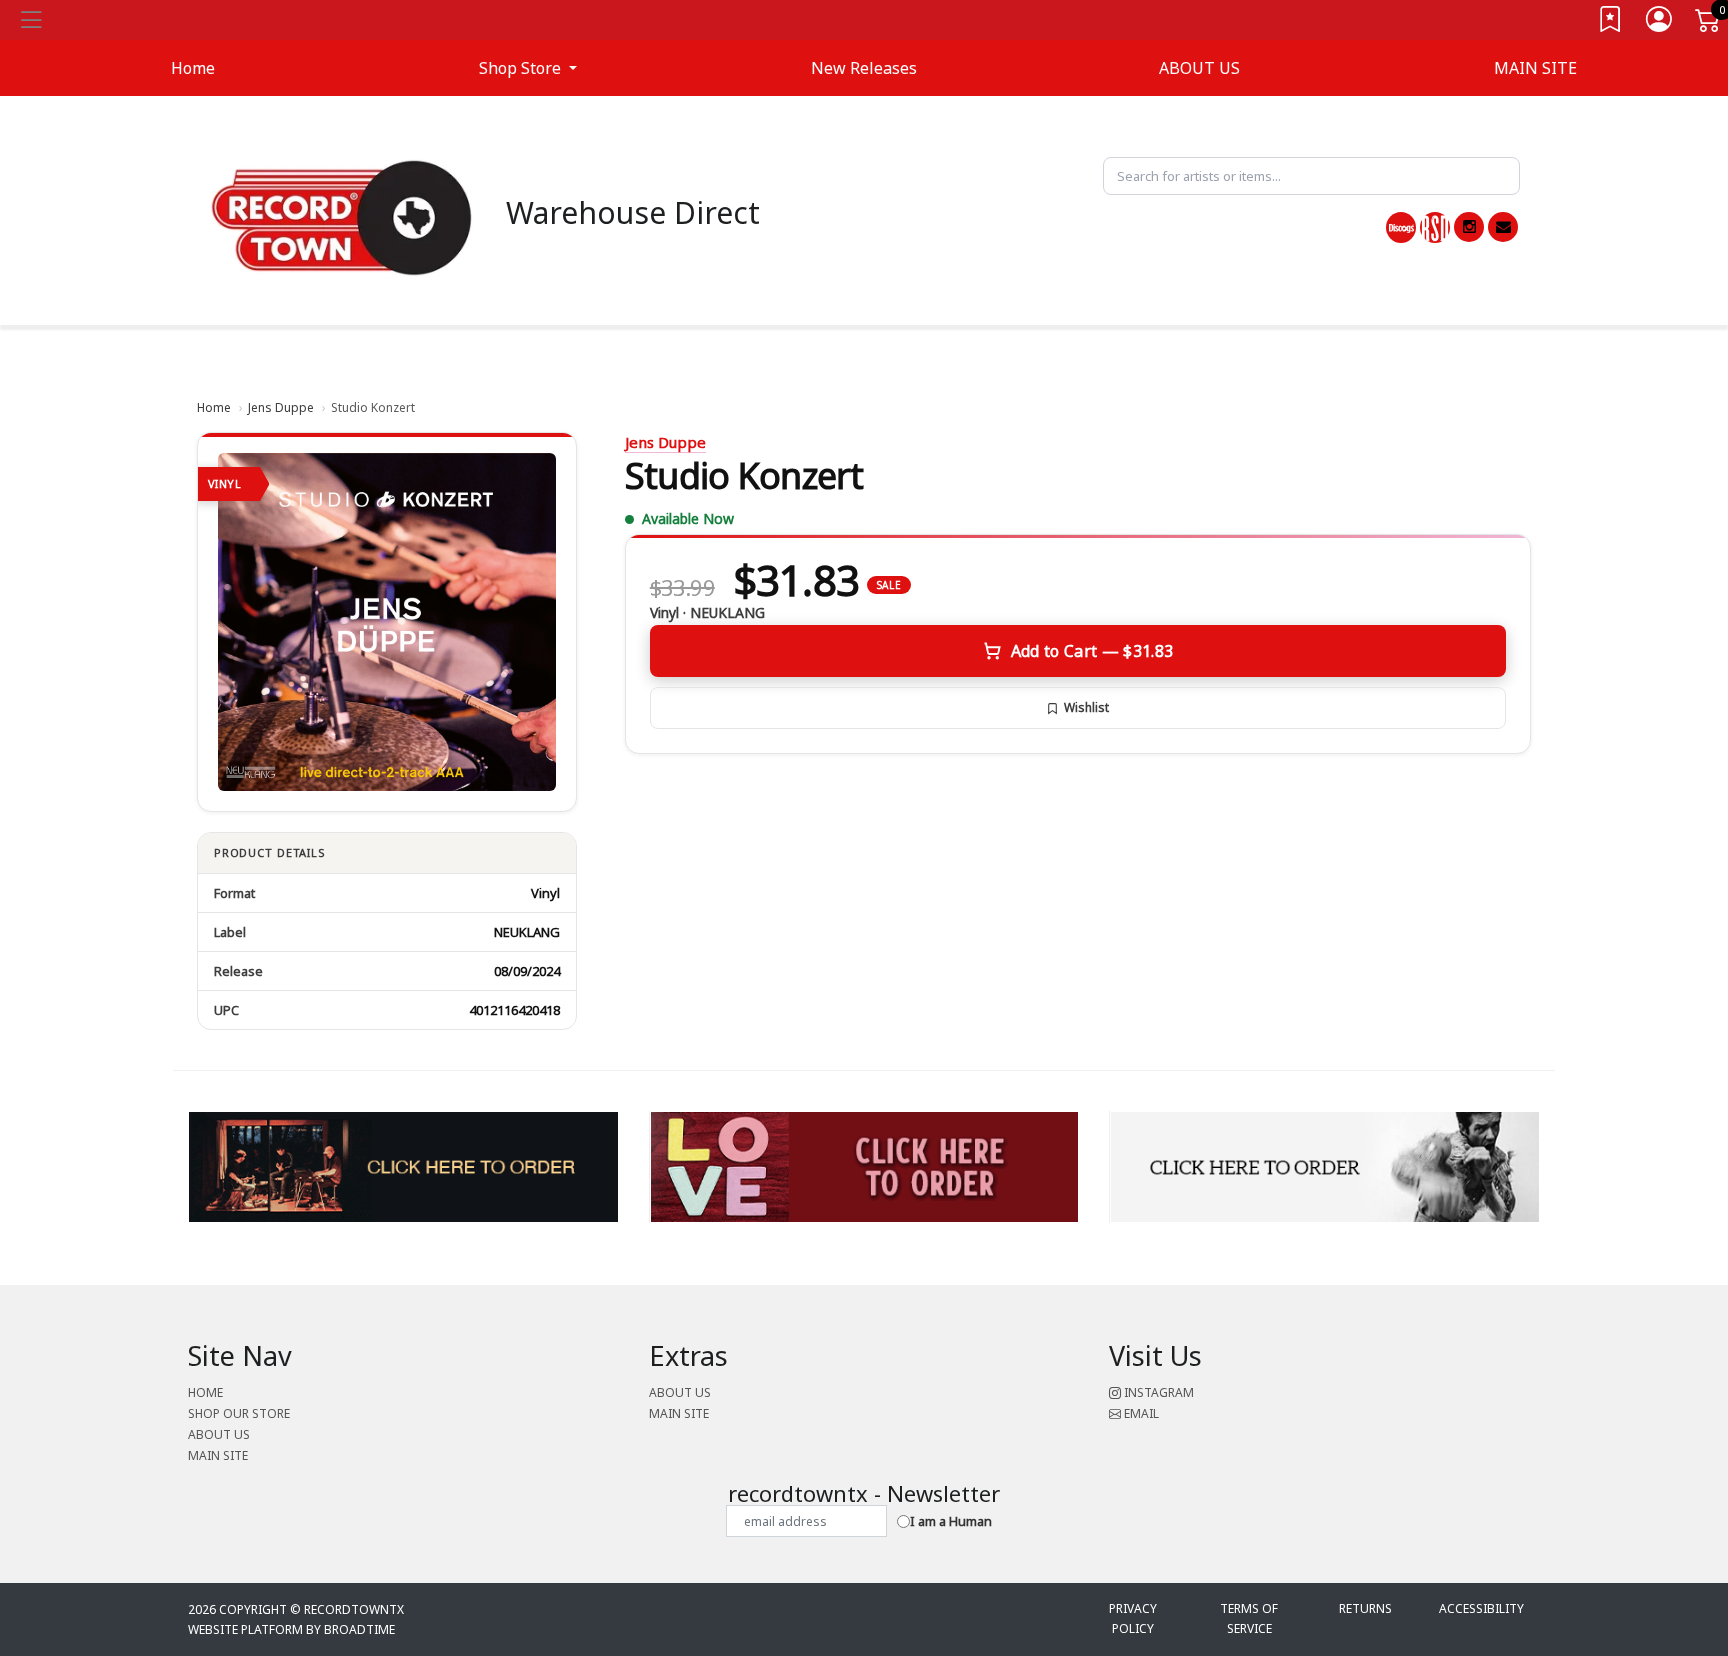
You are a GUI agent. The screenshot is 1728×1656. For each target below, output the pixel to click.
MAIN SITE (1535, 68)
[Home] (342, 216)
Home (214, 407)
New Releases (864, 68)
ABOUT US (1199, 68)
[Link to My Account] (1660, 23)
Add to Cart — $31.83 (1092, 651)
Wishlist (1086, 707)
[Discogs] (1401, 227)
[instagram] (1469, 227)
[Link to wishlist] (1611, 23)
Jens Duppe (281, 407)
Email (1140, 1413)
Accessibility (1481, 1608)
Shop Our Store (239, 1413)
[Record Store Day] (1435, 227)
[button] (528, 68)
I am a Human (951, 1521)
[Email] (1503, 227)
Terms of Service (1249, 1618)
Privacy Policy (1133, 1618)
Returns (1365, 1608)
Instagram (1157, 1392)
